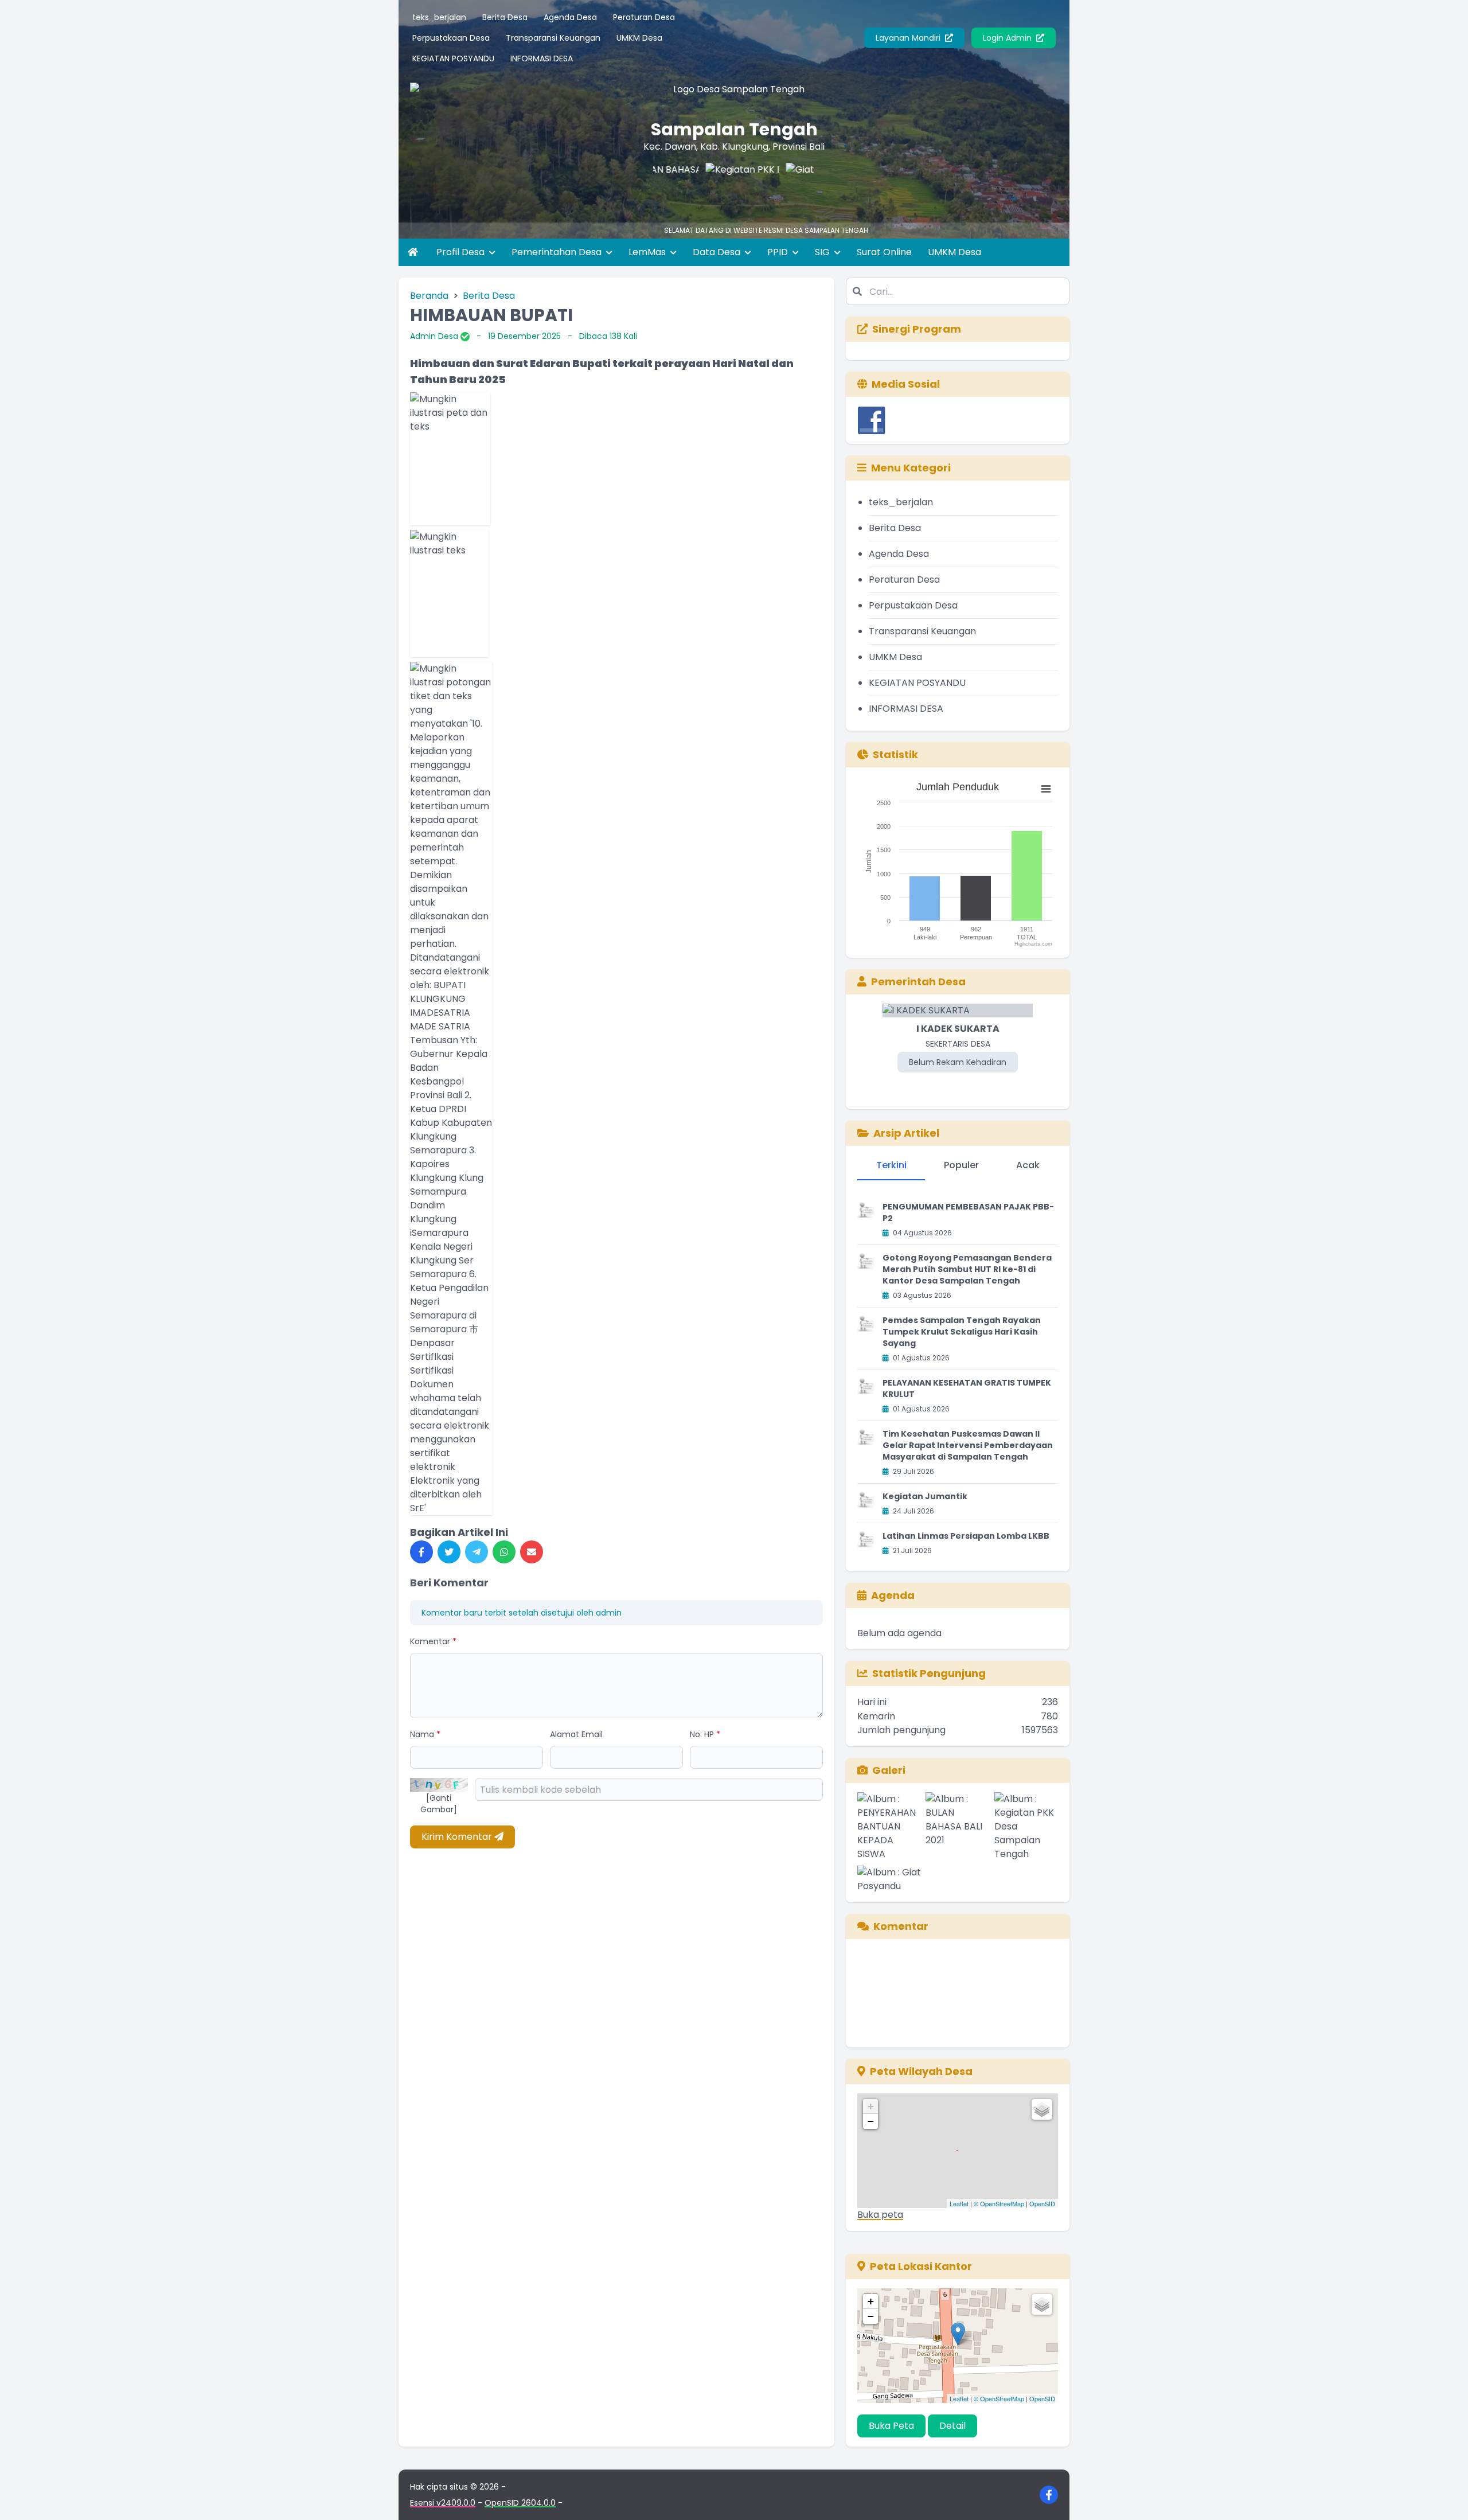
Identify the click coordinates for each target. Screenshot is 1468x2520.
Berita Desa (505, 17)
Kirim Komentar (458, 1837)
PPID (779, 252)
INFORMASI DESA (542, 58)
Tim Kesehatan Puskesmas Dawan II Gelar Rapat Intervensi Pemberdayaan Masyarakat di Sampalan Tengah (968, 1445)
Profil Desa (462, 252)
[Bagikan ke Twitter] (449, 1552)
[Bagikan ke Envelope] (532, 1552)
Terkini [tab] (891, 1165)
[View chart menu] (1046, 789)
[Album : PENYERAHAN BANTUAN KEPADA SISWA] (889, 1827)
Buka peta (880, 2215)
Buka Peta (891, 2426)
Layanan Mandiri (909, 38)
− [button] (871, 2121)
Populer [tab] (961, 1165)
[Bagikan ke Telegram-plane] (477, 1552)
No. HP (705, 1734)
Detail (952, 2426)
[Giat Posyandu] (772, 186)
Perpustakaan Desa (451, 38)
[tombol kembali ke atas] (1445, 2497)
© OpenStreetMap (999, 2203)
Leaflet (959, 2203)
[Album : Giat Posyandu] (889, 1879)
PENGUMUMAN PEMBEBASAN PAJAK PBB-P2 (968, 1212)
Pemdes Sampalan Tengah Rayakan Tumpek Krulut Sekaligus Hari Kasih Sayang (962, 1332)
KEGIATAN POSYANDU (453, 58)
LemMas (648, 252)
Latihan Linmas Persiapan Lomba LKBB (966, 1536)
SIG (823, 252)
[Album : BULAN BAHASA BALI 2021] (957, 1827)
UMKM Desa (639, 38)
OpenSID (1042, 2203)
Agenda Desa (570, 17)
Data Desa (718, 252)
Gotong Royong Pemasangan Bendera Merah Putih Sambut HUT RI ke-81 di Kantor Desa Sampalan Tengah (967, 1269)
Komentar (433, 1641)
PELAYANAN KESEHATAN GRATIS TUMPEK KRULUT (967, 1388)
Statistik (895, 754)
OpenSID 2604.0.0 (520, 2503)
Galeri (889, 1770)
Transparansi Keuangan (553, 38)
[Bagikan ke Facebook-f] (421, 1552)
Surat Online (884, 252)
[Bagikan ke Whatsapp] (504, 1552)
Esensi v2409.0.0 (443, 2503)
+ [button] (871, 2106)
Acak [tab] (1028, 1165)
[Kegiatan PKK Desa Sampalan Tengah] (692, 186)
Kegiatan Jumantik (925, 1496)
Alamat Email (576, 1734)
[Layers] (1042, 2109)
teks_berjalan (439, 17)
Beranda (429, 296)
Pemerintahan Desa (558, 252)
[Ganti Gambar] (439, 1804)
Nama (425, 1734)
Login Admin (1008, 38)
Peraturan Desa (644, 17)
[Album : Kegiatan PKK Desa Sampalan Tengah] (1026, 1827)
